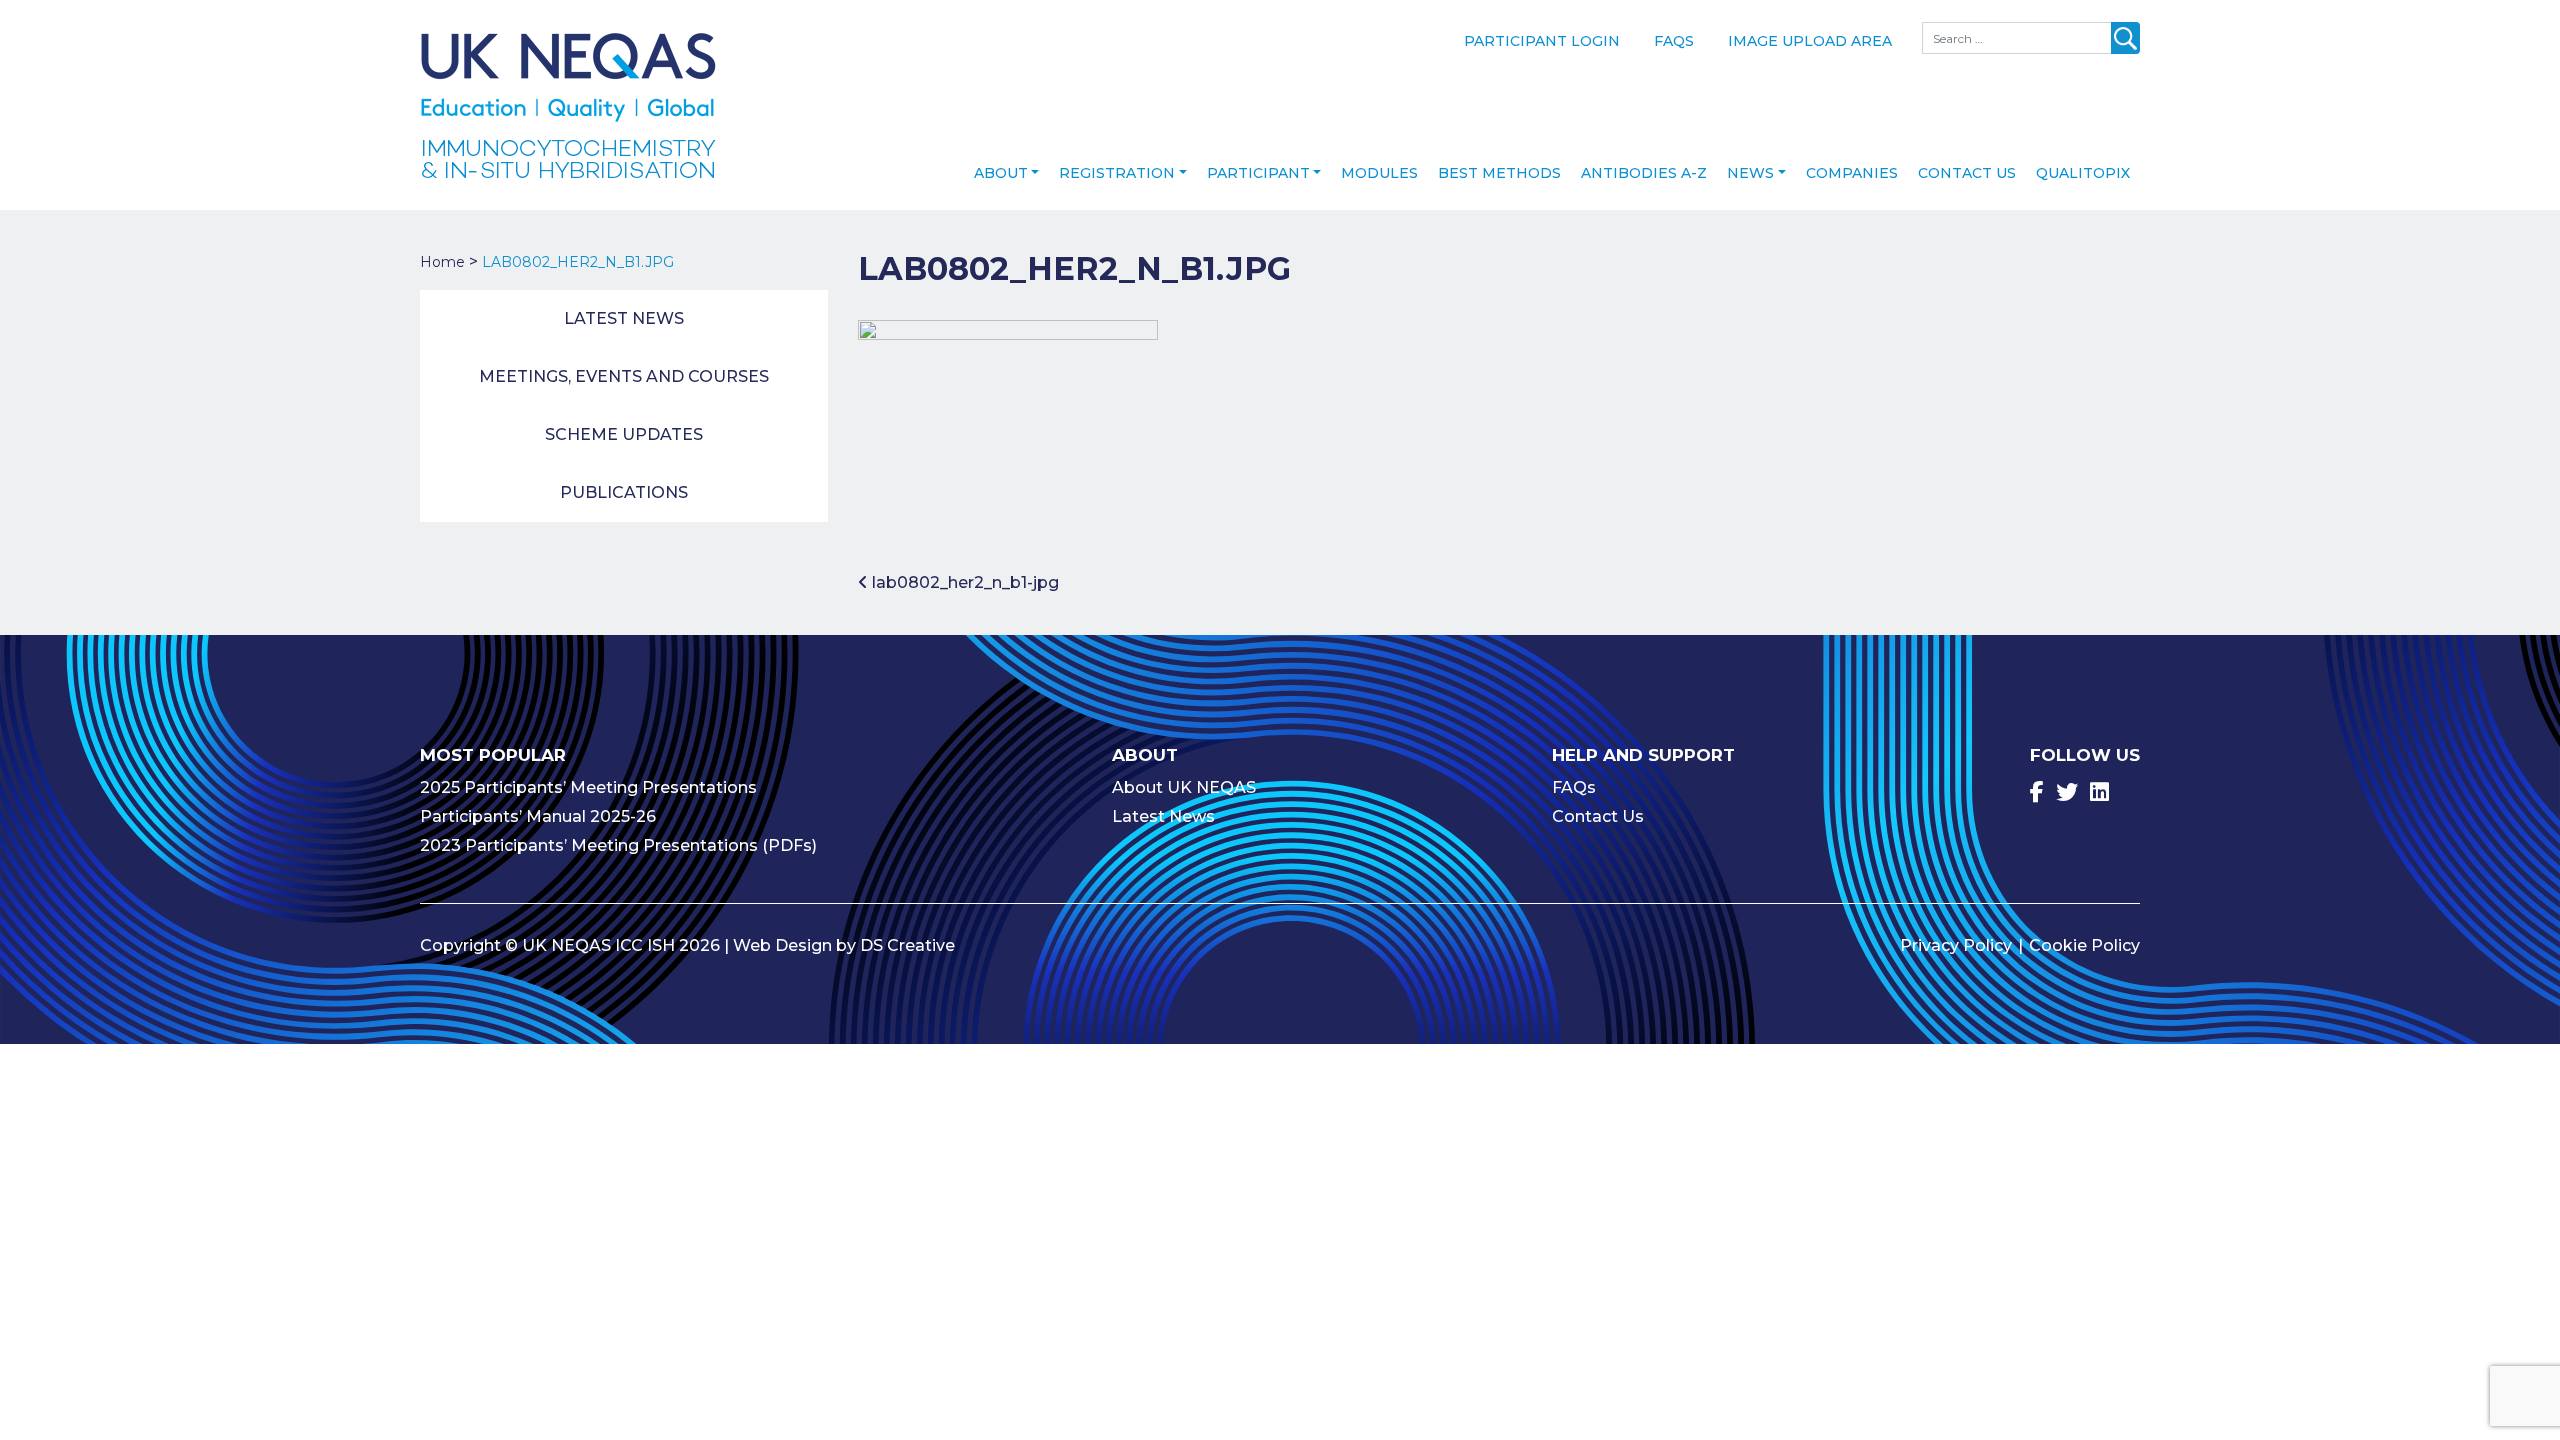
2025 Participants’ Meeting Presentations (588, 787)
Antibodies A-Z (1644, 173)
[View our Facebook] (2037, 792)
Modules (1379, 173)
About (1001, 173)
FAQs (1674, 41)
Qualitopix (2083, 173)
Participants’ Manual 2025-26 (538, 816)
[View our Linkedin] (2099, 792)
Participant (1258, 173)
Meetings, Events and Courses (624, 376)
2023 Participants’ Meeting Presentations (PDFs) (618, 845)
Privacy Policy (1956, 945)
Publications (624, 492)
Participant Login (1542, 41)
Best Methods (1499, 173)
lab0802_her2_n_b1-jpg (963, 582)
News (1750, 173)
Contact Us (1967, 173)
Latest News (624, 318)
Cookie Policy (2084, 945)
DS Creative (907, 945)
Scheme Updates (624, 434)
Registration (1117, 173)
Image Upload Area (1810, 41)
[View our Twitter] (2067, 792)
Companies (1852, 173)
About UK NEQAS (1184, 787)
